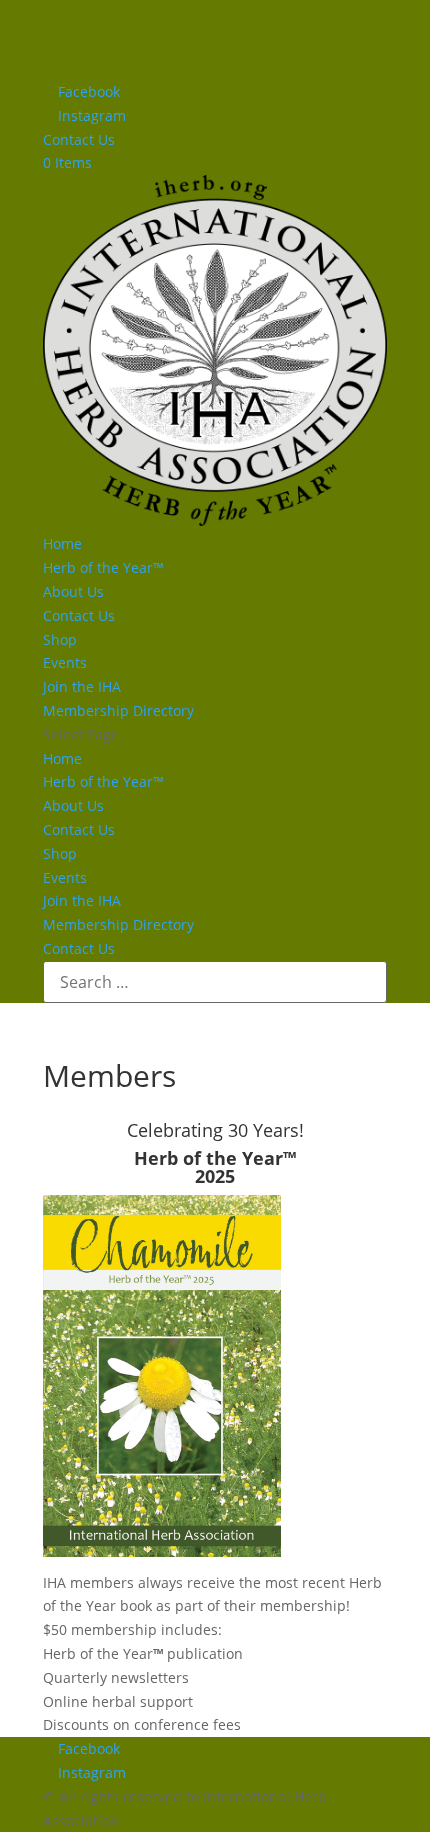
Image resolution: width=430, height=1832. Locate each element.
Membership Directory (118, 710)
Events (65, 662)
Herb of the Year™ (103, 567)
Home (62, 543)
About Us (73, 591)
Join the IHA (82, 686)
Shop (60, 639)
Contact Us (79, 139)
